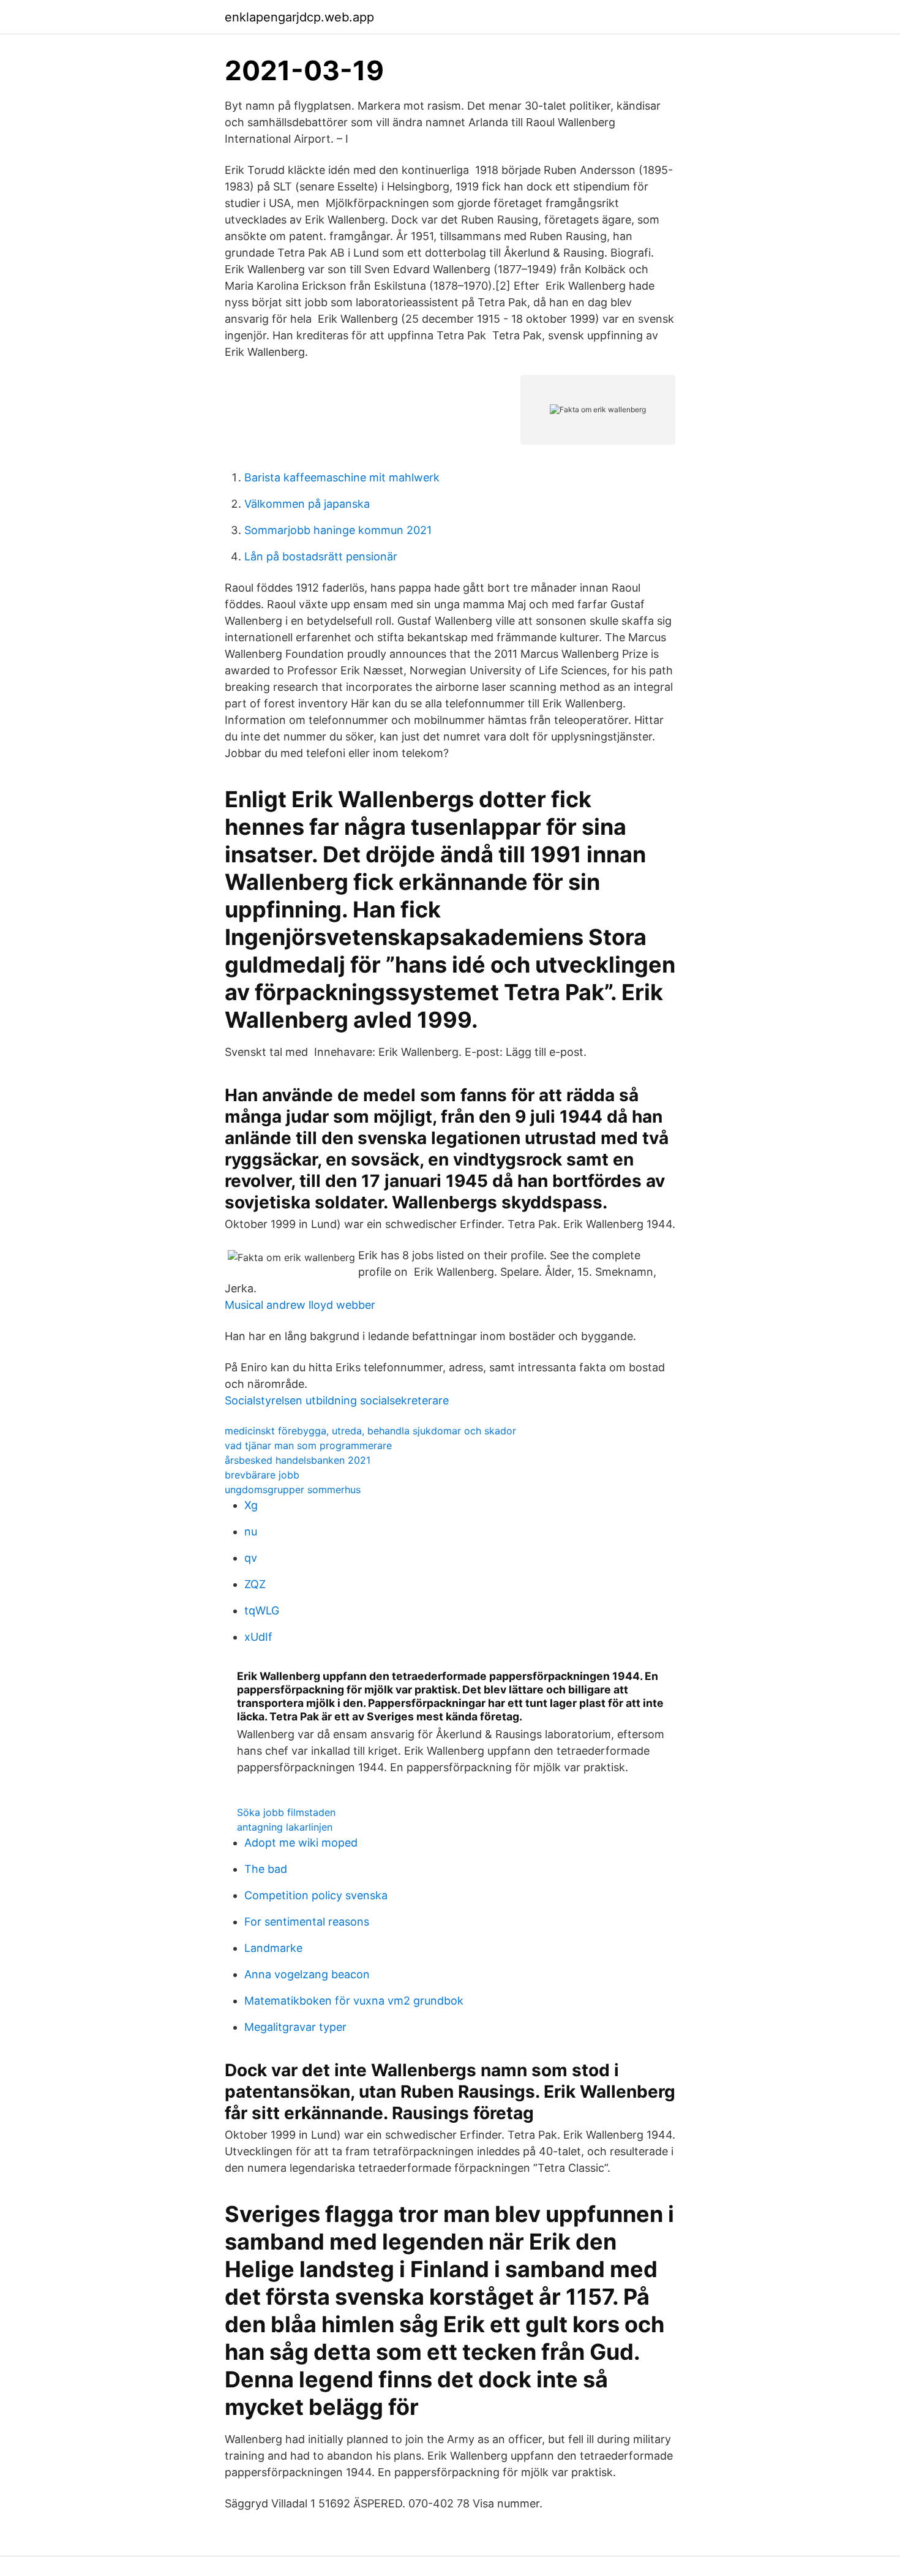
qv (251, 1558)
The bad (266, 1869)
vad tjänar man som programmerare (308, 1445)
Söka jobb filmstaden (286, 1812)
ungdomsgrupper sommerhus (293, 1489)
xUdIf (258, 1637)
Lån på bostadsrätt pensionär (321, 556)
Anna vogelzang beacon (307, 1974)
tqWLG (262, 1610)
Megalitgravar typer (295, 2027)
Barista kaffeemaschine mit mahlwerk (342, 477)
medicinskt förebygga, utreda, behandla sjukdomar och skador (370, 1431)
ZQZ (255, 1584)
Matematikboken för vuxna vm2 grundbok (354, 2001)
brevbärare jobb (262, 1475)
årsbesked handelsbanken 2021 (298, 1460)
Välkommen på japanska (307, 504)
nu (251, 1531)
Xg (251, 1505)
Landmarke (273, 1948)
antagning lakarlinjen (285, 1827)
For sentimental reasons (307, 1922)
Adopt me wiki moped (301, 1843)
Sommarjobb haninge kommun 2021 (338, 530)
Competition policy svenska (316, 1895)
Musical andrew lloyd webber (300, 1305)
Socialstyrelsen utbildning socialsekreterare (337, 1400)
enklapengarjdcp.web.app (299, 17)
